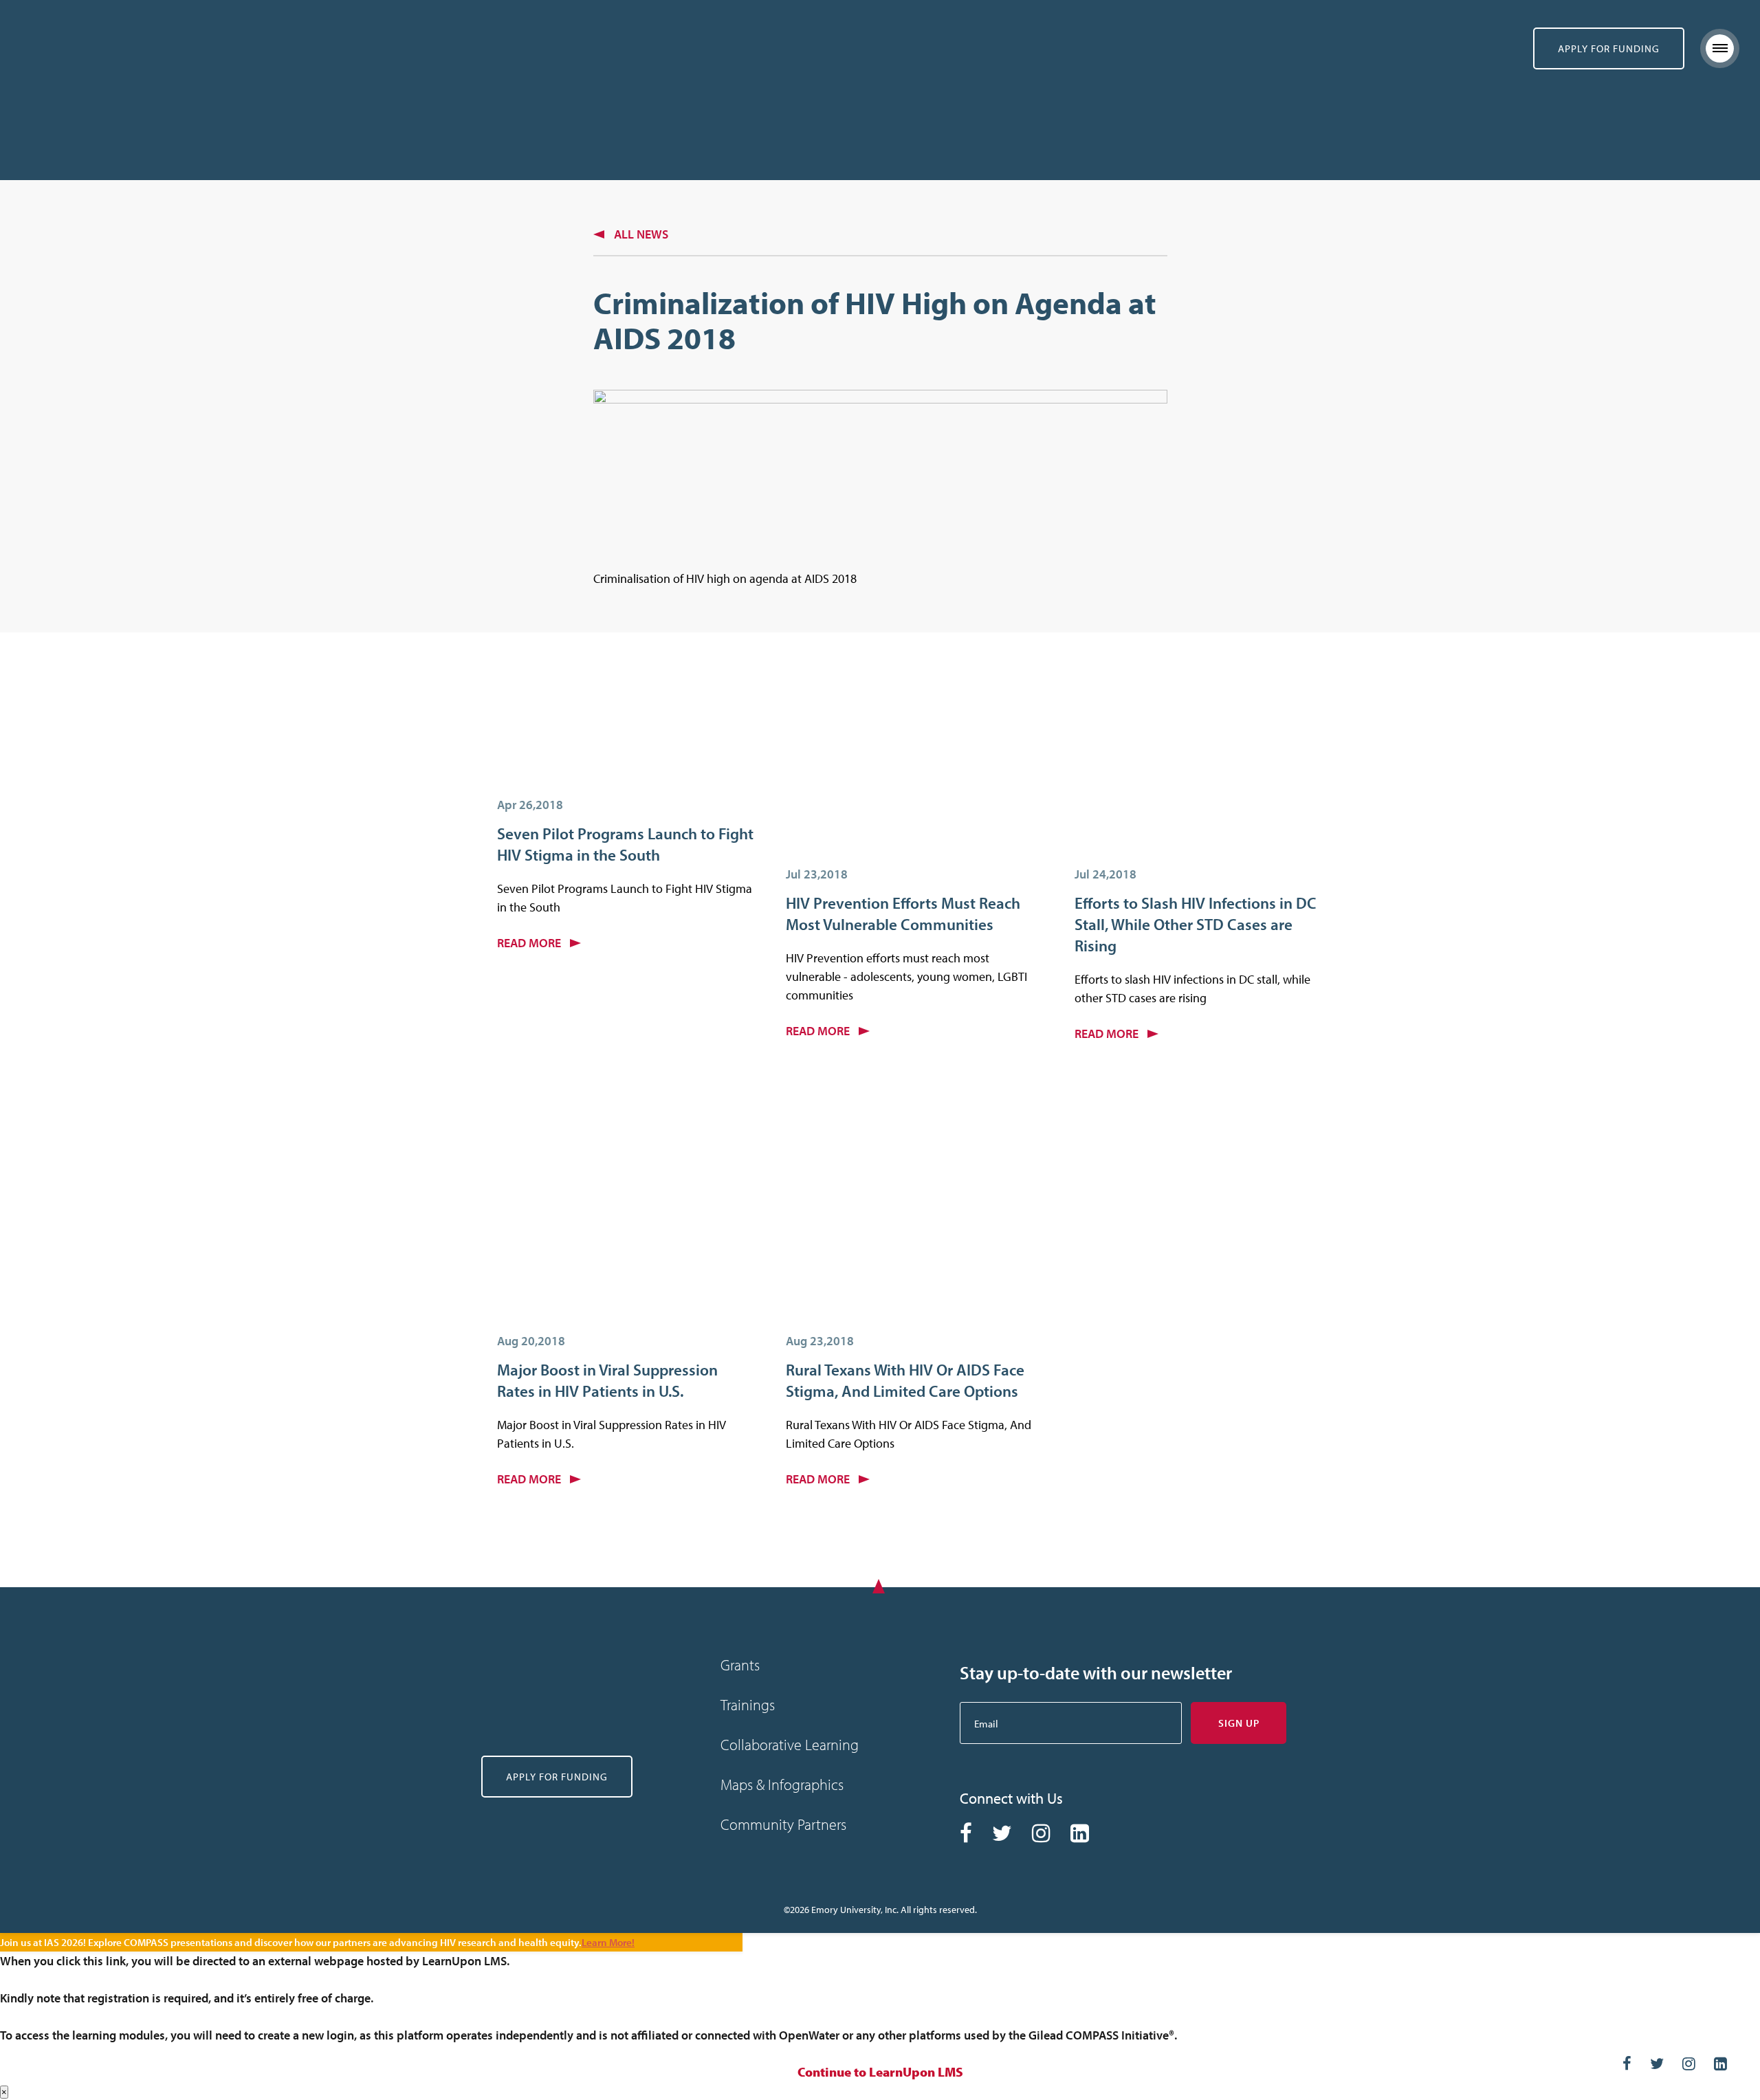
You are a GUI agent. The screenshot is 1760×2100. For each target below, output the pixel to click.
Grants (740, 1665)
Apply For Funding (1609, 48)
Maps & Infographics (782, 1784)
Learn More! (608, 1942)
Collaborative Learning (790, 1745)
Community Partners (783, 1824)
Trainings (748, 1705)
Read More (530, 943)
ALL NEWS (641, 234)
